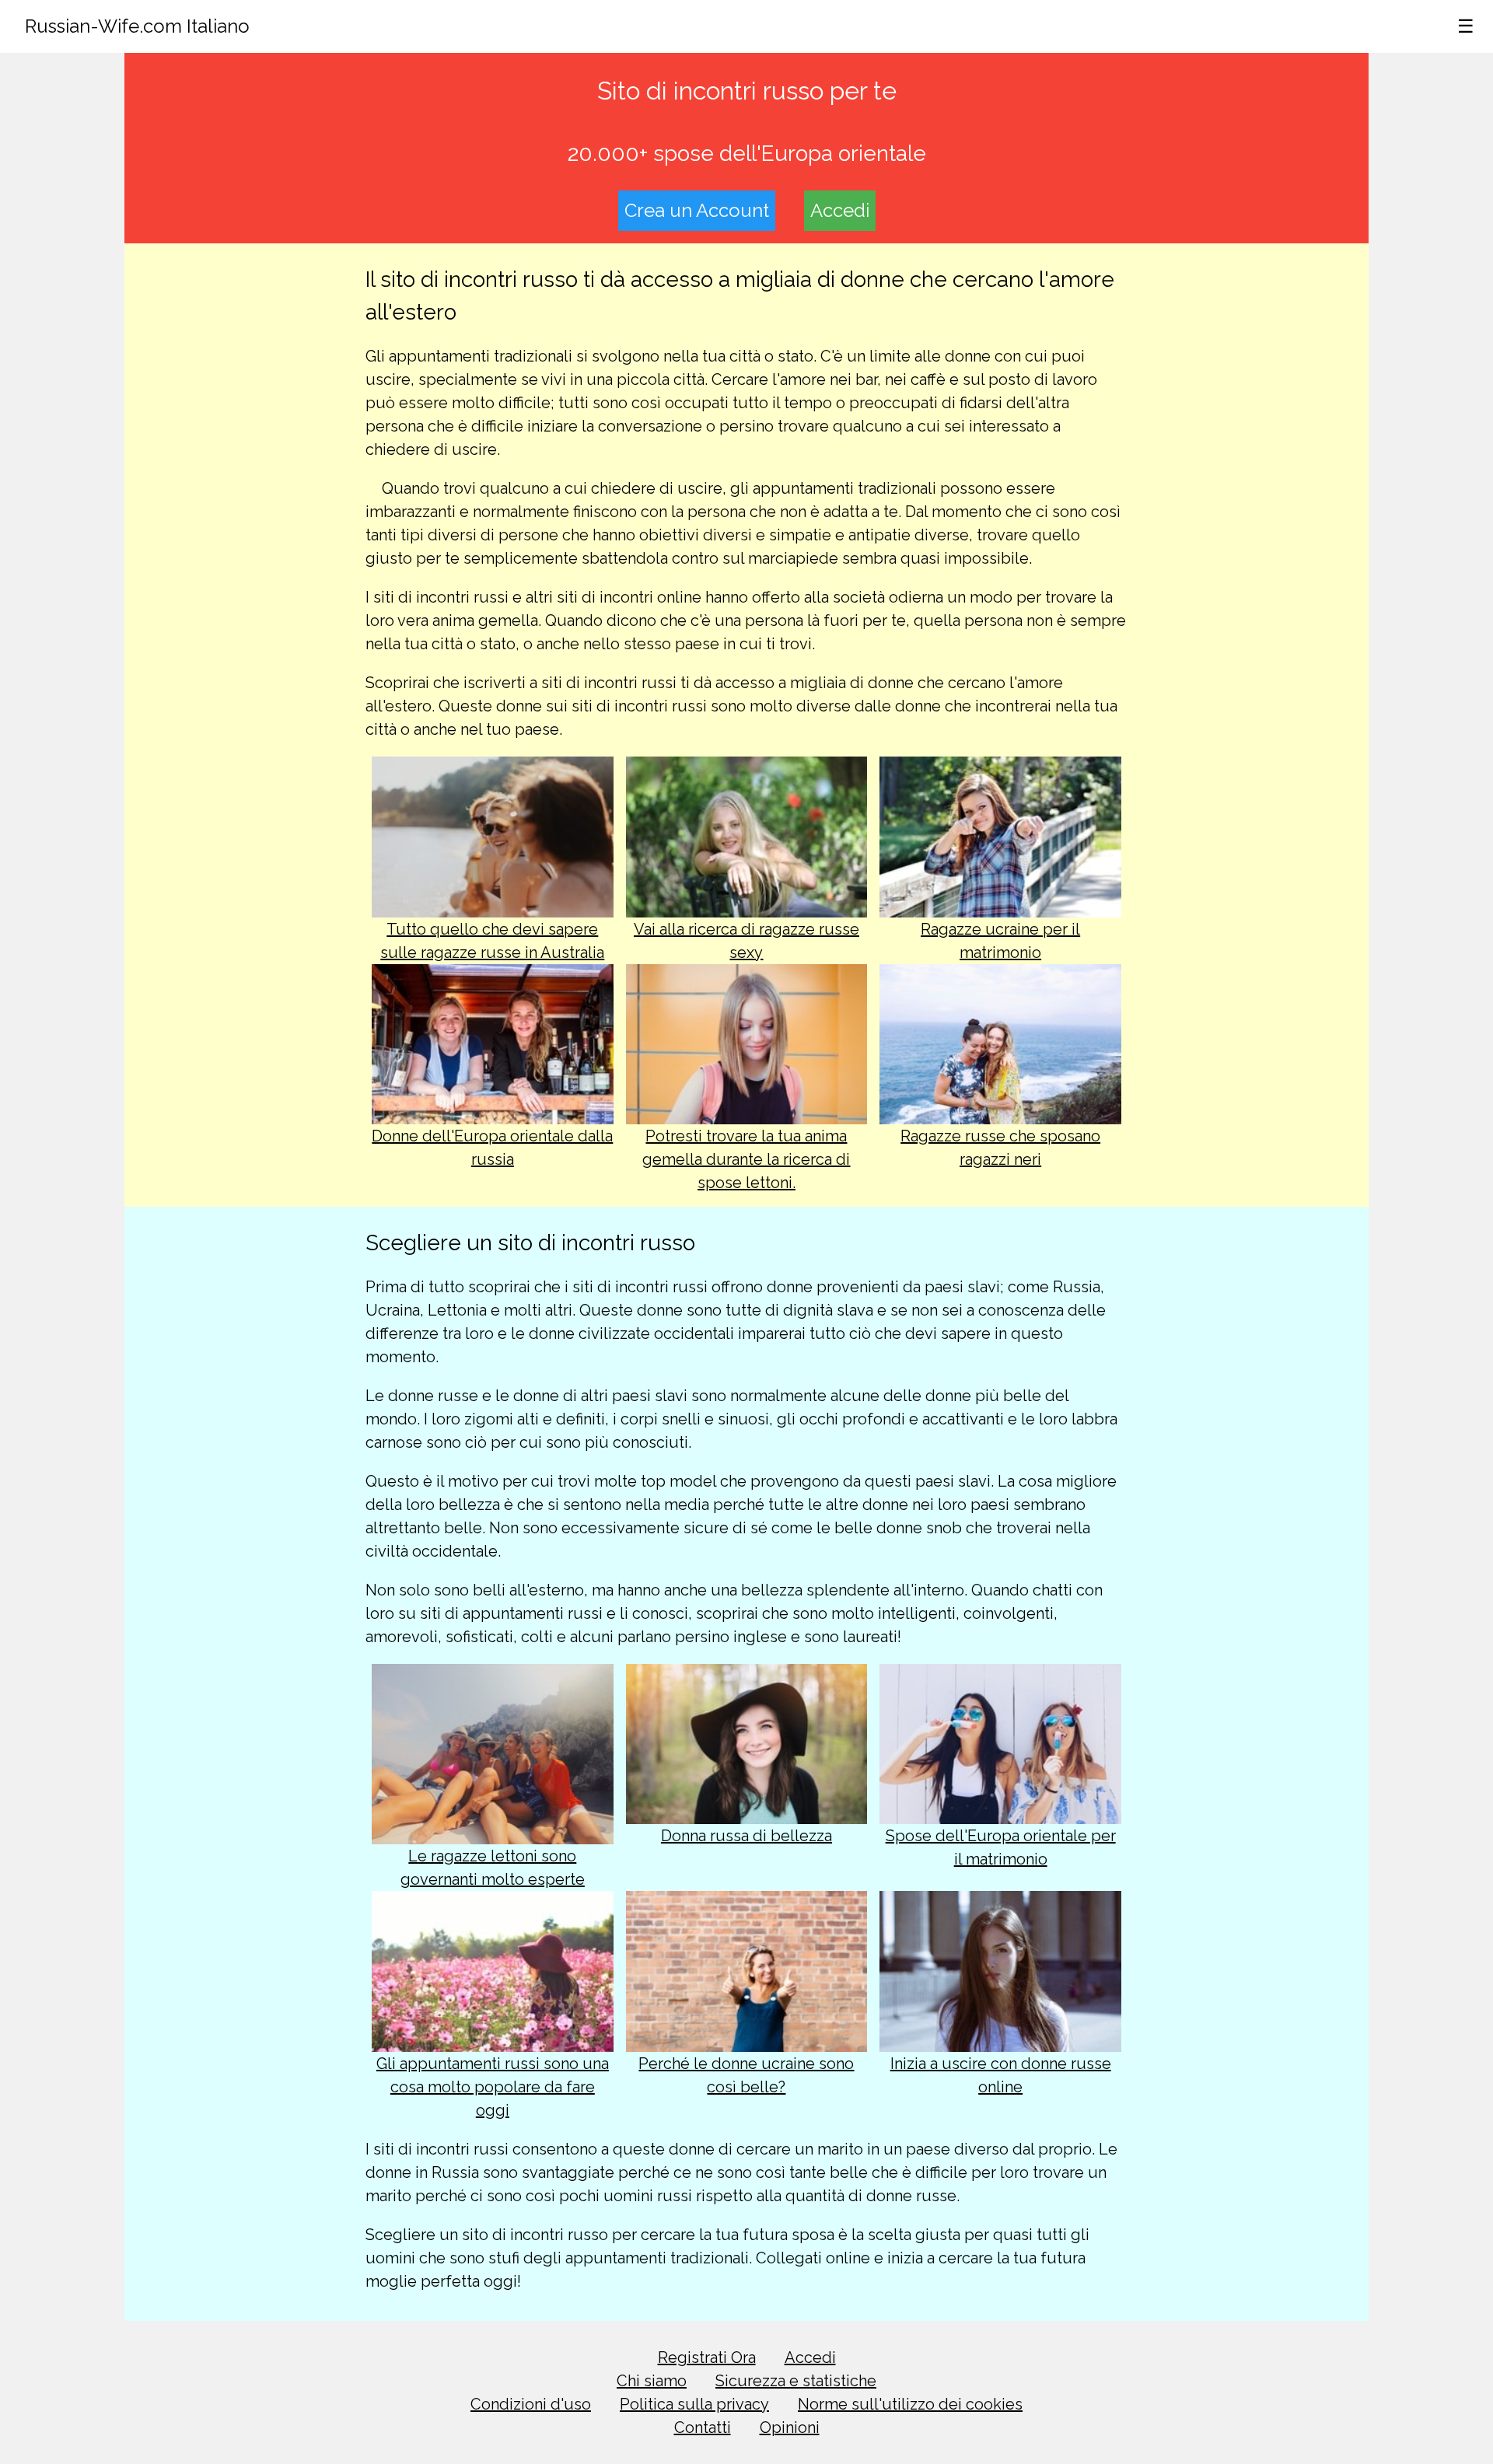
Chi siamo (652, 2381)
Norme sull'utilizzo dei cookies (910, 2404)
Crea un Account (697, 210)
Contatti (703, 2427)
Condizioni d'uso (531, 2404)
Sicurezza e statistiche (796, 2381)
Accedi (840, 210)
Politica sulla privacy (694, 2404)
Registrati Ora (707, 2357)
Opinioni (790, 2427)
